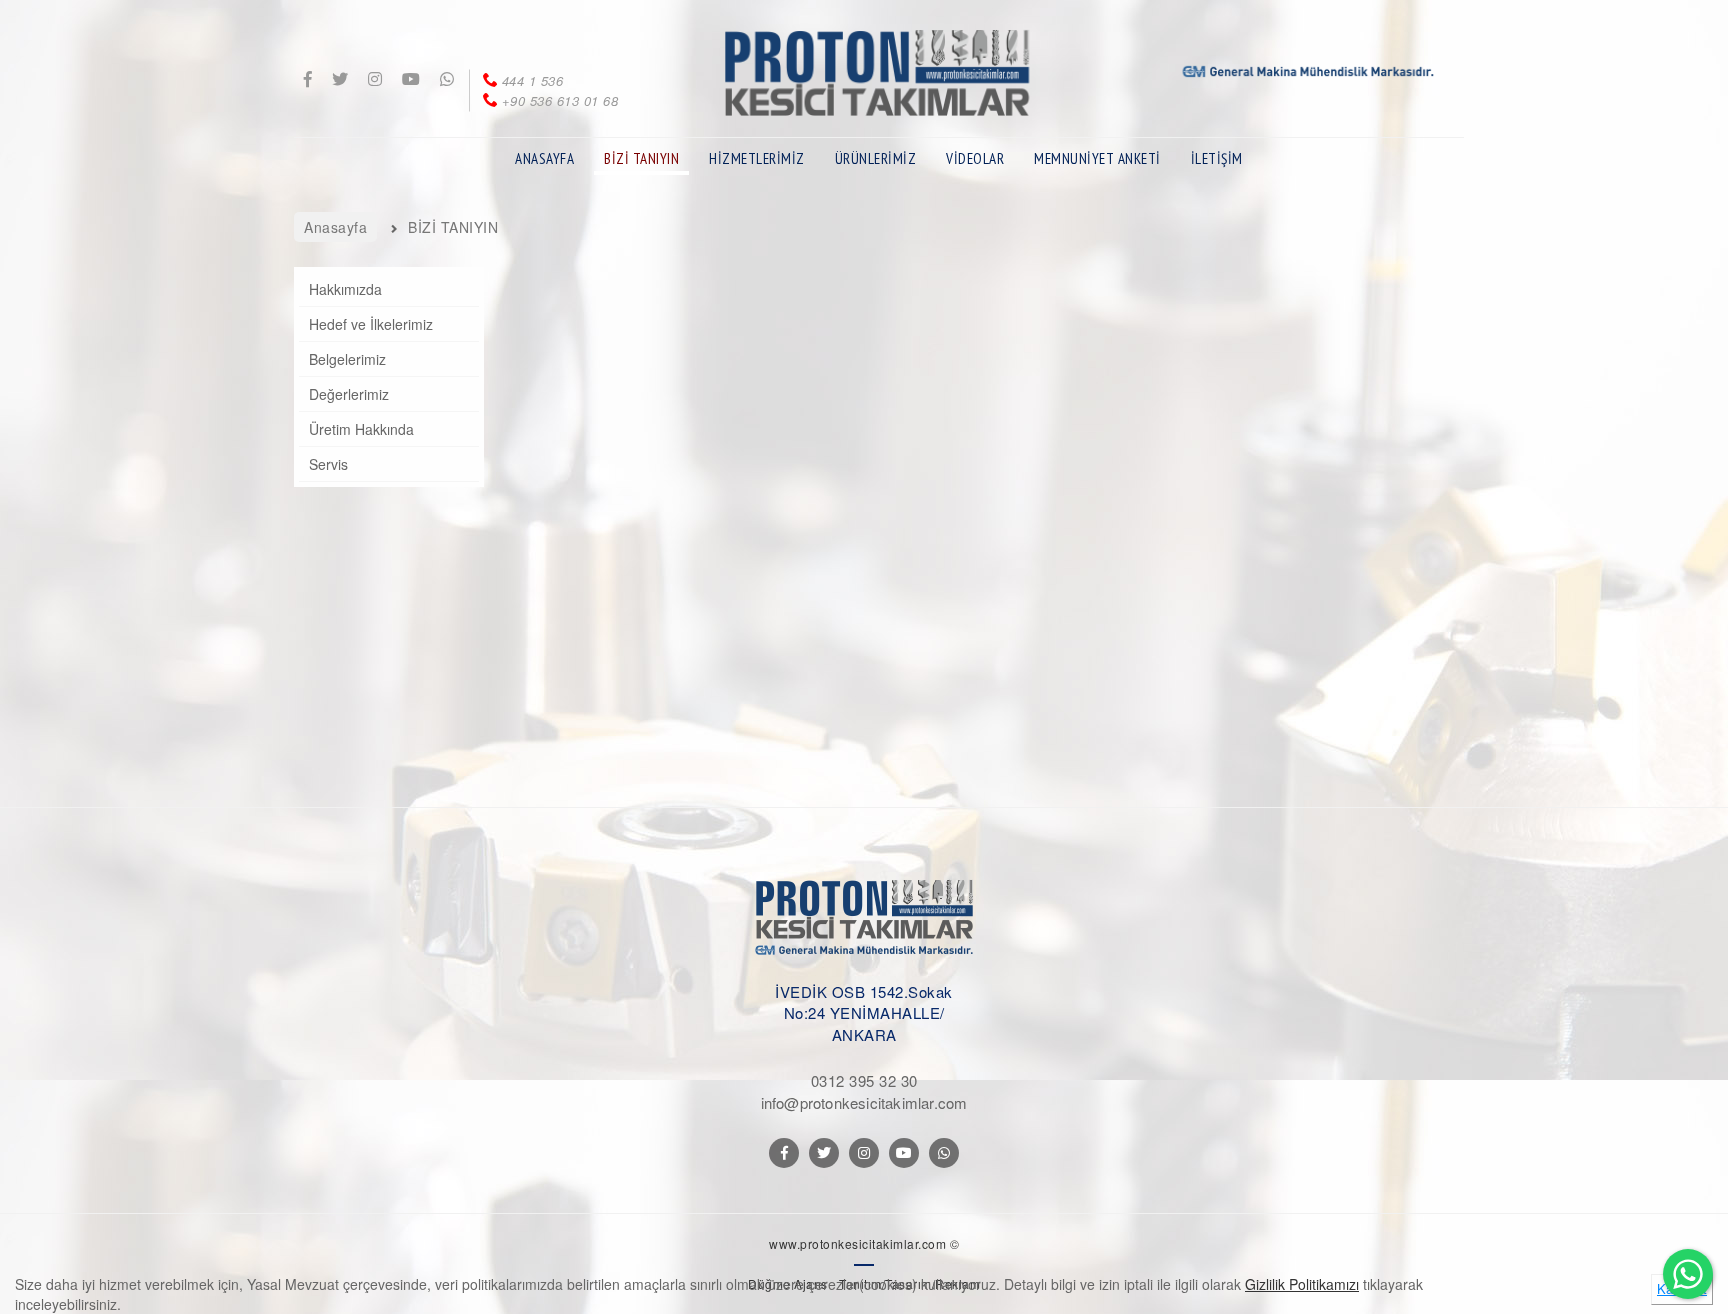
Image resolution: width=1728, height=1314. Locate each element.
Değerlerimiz (349, 394)
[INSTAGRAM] (864, 1153)
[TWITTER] (824, 1153)
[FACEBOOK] (784, 1153)
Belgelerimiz (347, 359)
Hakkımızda (345, 289)
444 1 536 (532, 80)
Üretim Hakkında (361, 429)
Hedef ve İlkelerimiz (371, 324)
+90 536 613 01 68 (560, 100)
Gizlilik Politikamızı (1302, 1284)
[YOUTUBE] (904, 1153)
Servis (328, 464)
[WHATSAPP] (944, 1153)
